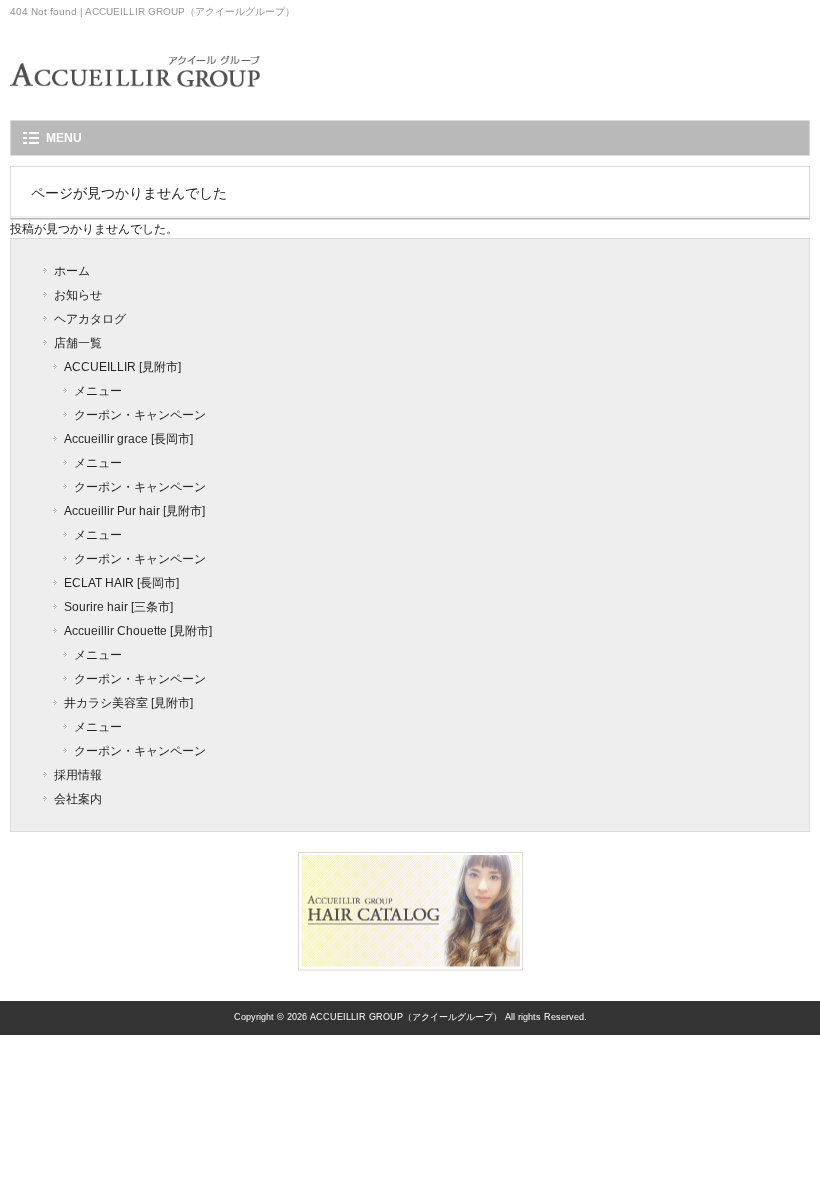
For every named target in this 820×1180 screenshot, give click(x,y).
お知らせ (78, 295)
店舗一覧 (78, 343)
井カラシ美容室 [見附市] (128, 703)
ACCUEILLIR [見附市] (122, 367)
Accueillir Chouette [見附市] (138, 631)
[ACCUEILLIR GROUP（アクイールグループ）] (135, 100)
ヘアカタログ (90, 319)
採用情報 (78, 775)
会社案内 (78, 799)
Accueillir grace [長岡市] (128, 439)
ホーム (72, 271)
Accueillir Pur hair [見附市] (134, 511)
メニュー (98, 391)
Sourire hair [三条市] (118, 607)
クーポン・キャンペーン (140, 415)
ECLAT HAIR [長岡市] (121, 583)
